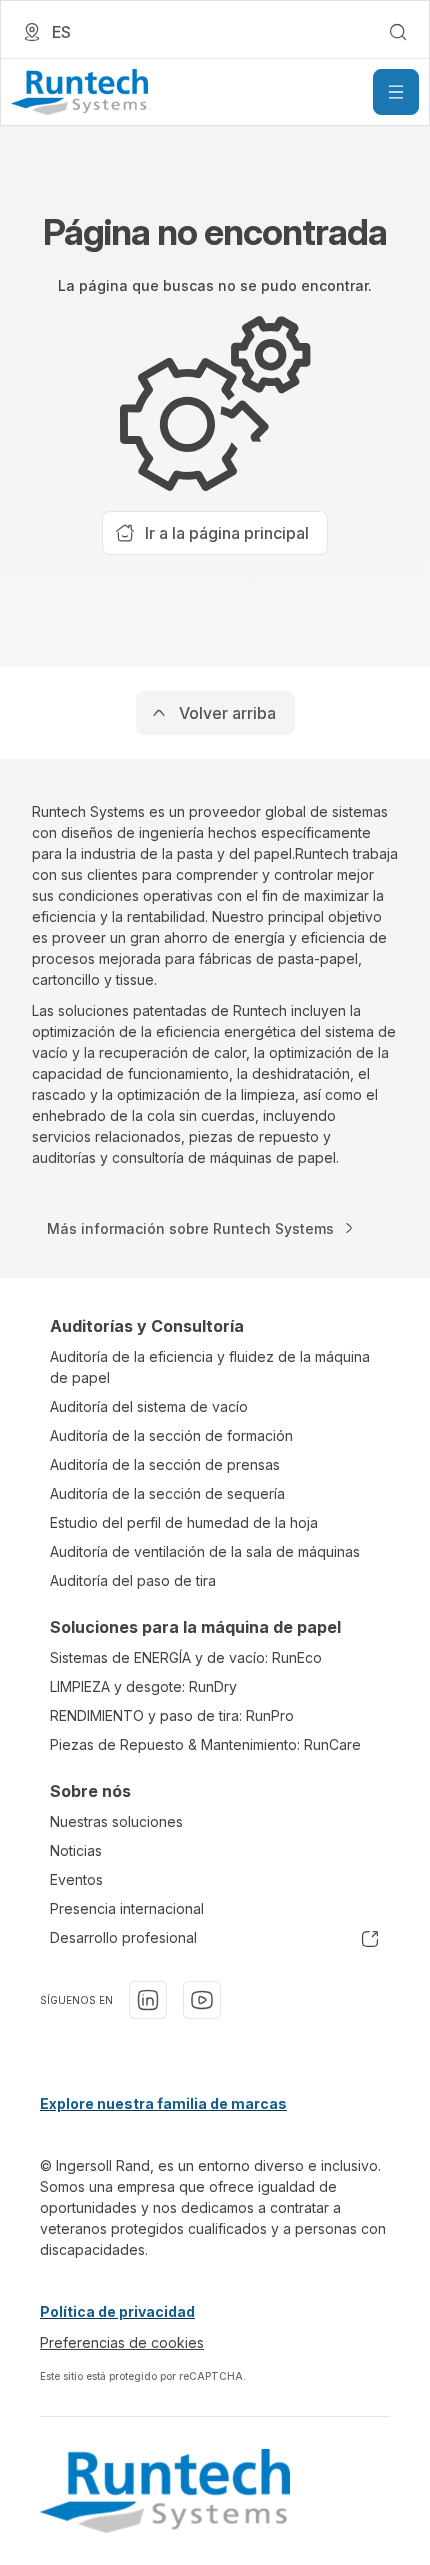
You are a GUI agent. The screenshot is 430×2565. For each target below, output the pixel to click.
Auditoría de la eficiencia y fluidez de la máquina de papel (210, 1367)
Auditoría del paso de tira (133, 1580)
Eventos (76, 1879)
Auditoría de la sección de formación (171, 1435)
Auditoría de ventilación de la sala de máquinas (205, 1551)
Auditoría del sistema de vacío (149, 1406)
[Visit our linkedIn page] (148, 2000)
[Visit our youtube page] (202, 2000)
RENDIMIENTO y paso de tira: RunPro (172, 1715)
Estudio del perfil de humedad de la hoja (184, 1522)
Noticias (76, 1850)
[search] (398, 32)
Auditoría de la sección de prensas (165, 1464)
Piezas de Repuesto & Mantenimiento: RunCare (205, 1744)
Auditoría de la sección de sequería (167, 1493)
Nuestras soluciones (116, 1821)
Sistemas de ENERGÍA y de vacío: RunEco (186, 1657)
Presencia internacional (127, 1908)
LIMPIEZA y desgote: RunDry (143, 1686)
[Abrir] (396, 92)
